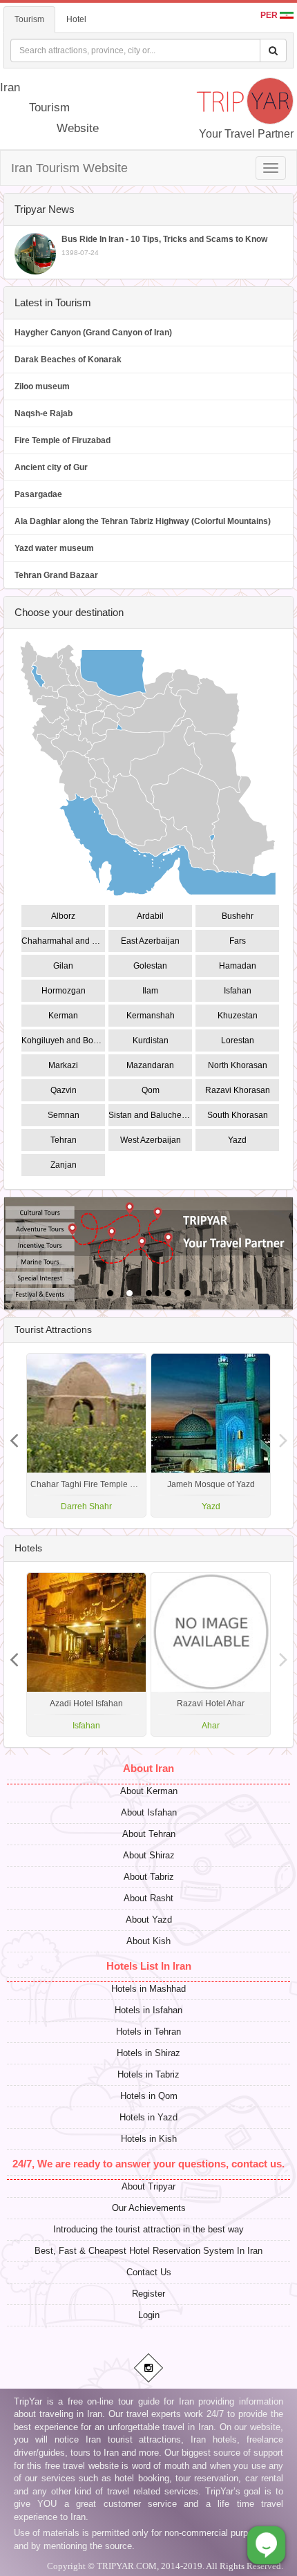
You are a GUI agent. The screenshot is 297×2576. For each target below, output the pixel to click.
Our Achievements (149, 2208)
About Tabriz (149, 1877)
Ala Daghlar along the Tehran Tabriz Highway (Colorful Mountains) (143, 521)
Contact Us (149, 2272)
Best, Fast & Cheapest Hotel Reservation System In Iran (148, 2251)
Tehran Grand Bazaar (56, 575)
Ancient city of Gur (51, 467)
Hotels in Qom (149, 2096)
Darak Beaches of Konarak (68, 360)
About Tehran (149, 1834)
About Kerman (149, 1791)
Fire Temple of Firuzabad (63, 440)
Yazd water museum (54, 548)
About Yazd (149, 1920)
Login (149, 2315)
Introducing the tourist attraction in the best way (148, 2229)
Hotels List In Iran (149, 1966)
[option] (211, 1435)
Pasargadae (38, 494)
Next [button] (14, 1435)
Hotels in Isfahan (148, 2010)
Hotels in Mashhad (148, 1989)
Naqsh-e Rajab (44, 413)
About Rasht (148, 1898)
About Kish (148, 1941)
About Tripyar (148, 2186)
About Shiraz (149, 1855)
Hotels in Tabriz (148, 2074)
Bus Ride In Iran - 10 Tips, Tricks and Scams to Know (164, 245)
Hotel (76, 19)
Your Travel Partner (246, 134)
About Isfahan (149, 1812)
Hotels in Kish (149, 2139)
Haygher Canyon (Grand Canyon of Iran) (93, 333)
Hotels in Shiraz (148, 2053)
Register (148, 2294)
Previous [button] (283, 1435)
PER (270, 15)
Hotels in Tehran (148, 2032)
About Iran (148, 1768)
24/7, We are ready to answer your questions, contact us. (148, 2164)
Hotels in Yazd (148, 2117)
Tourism (29, 19)
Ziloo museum (42, 386)
